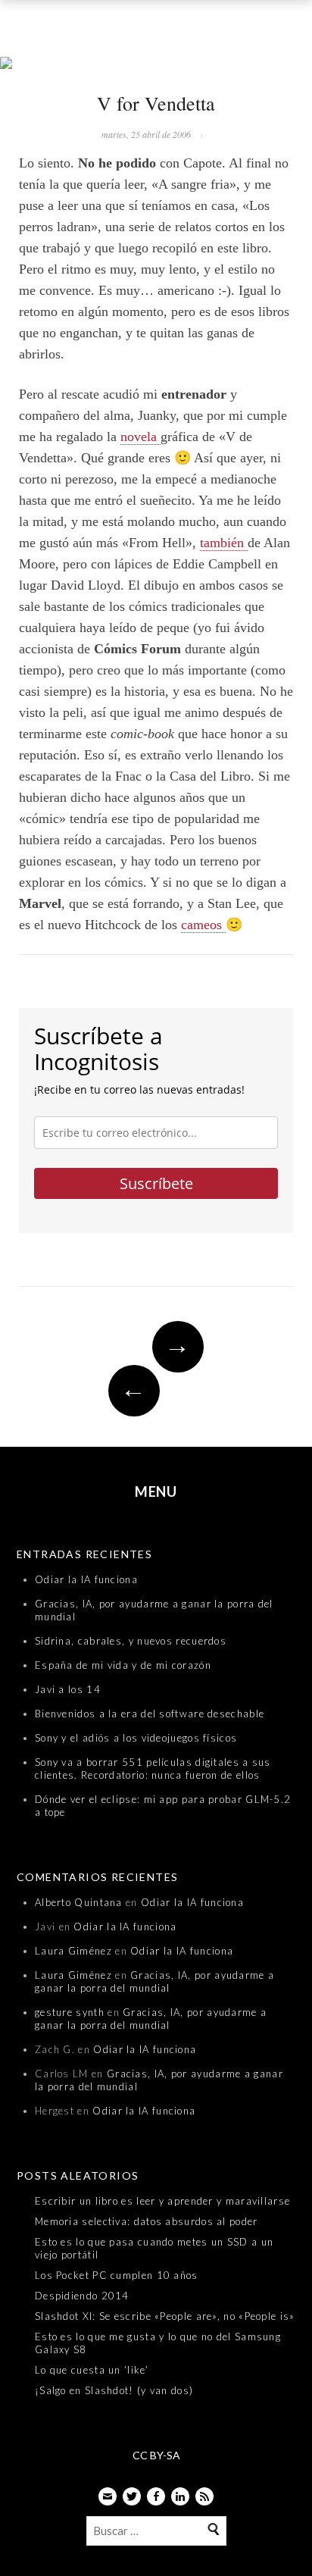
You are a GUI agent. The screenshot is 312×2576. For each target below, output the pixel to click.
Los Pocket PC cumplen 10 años (117, 2275)
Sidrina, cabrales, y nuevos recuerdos (131, 1641)
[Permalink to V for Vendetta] (156, 64)
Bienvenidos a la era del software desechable (150, 1714)
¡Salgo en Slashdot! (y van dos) (114, 2390)
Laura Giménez (73, 1951)
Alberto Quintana (79, 1902)
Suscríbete (156, 1183)
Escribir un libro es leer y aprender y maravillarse (162, 2201)
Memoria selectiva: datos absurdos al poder (147, 2221)
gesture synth (70, 2012)
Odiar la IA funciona (86, 1579)
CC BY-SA (156, 2455)
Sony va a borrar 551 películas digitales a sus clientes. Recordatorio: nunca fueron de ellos (153, 1768)
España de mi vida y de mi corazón (123, 1665)
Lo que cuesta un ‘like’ (92, 2370)
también (224, 543)
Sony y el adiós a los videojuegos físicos (136, 1738)
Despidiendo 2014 (82, 2296)
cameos (203, 925)
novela (140, 437)
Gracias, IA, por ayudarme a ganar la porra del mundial (154, 1981)
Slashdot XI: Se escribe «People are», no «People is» (165, 2316)
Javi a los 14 (68, 1689)
